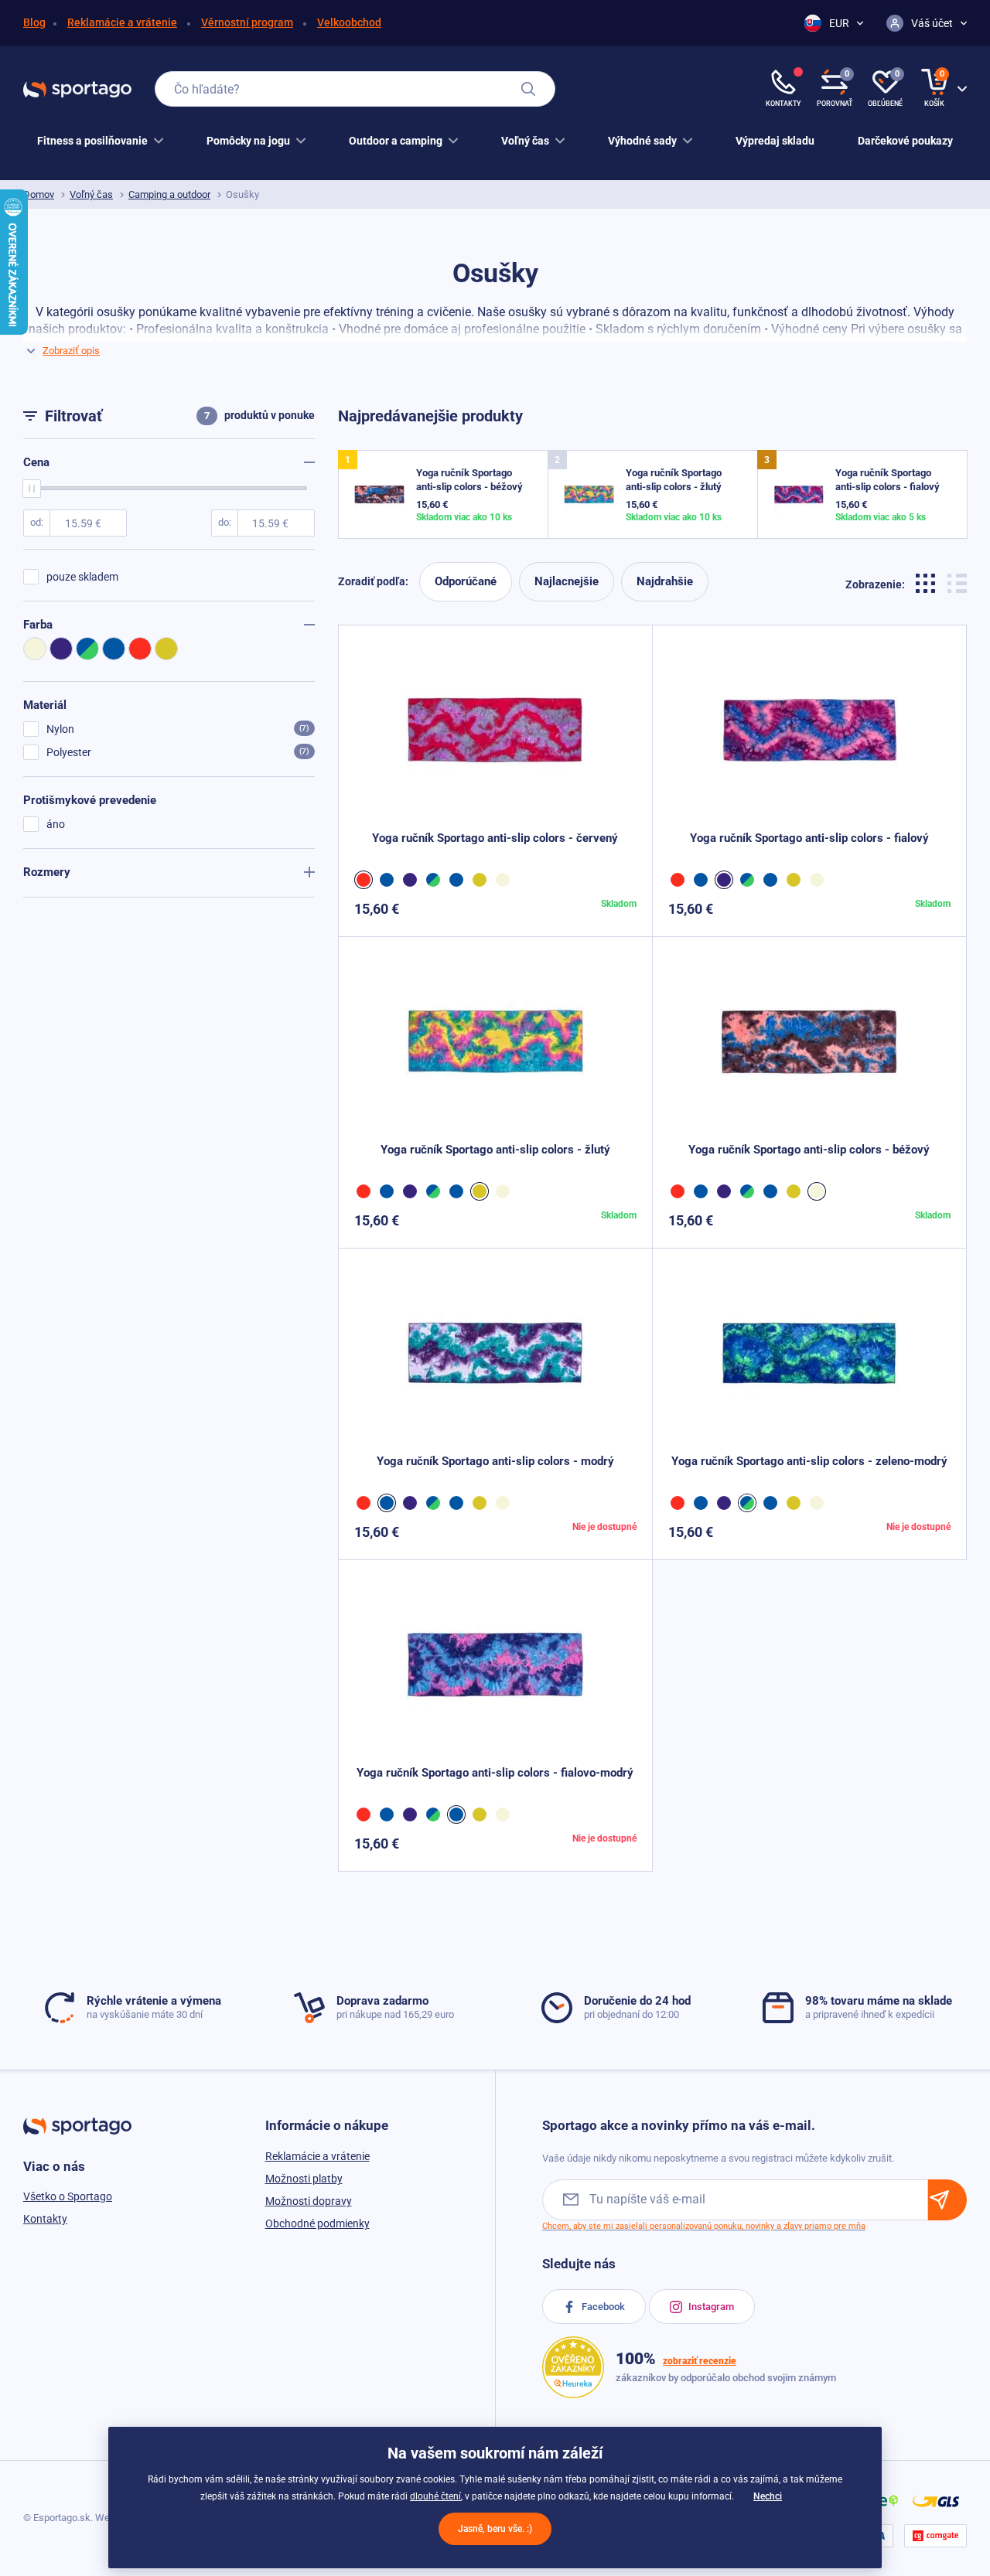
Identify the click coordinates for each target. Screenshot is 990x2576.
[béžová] (505, 880)
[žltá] (482, 880)
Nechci (768, 2496)
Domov (39, 194)
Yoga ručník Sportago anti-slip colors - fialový (809, 838)
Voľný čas (91, 194)
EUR (839, 23)
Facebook (602, 2307)
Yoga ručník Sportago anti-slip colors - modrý (495, 1461)
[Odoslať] (947, 2200)
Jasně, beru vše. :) (495, 2529)
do (224, 522)
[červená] (366, 880)
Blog (34, 22)
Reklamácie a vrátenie (122, 22)
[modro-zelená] (435, 880)
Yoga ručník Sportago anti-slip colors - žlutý (495, 1150)
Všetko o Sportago (68, 2196)
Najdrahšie (665, 581)
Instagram (710, 2307)
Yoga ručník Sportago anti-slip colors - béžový (809, 1150)
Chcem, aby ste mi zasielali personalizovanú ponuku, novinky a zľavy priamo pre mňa (704, 2226)
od (36, 522)
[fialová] (412, 880)
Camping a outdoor (169, 194)
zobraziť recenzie (700, 2361)
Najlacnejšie (567, 581)
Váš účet (932, 23)
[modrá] (389, 880)
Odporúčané (466, 581)
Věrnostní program (247, 22)
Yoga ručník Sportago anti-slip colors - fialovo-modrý (495, 1773)
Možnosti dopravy (309, 2201)
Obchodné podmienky (317, 2223)
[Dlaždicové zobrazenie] (928, 582)
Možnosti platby (304, 2179)
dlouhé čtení (435, 2496)
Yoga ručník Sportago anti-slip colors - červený (495, 838)
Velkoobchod (349, 22)
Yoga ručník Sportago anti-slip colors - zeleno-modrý (809, 1461)
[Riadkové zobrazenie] (957, 582)
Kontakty (45, 2219)
